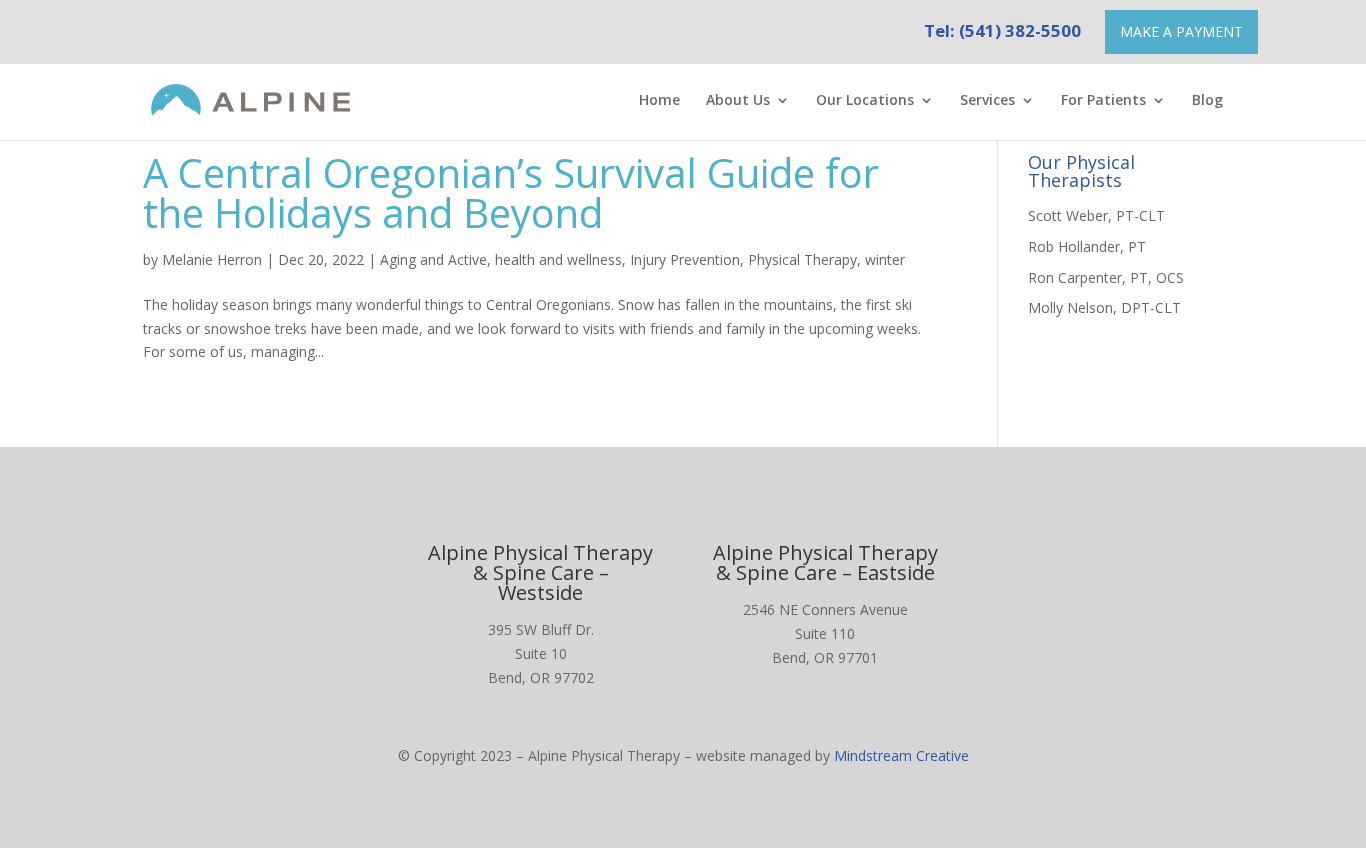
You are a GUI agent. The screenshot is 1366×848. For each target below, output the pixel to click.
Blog (1207, 101)
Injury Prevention (685, 259)
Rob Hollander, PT (1087, 246)
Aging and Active (433, 259)
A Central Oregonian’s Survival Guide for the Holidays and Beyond (511, 192)
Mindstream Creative (901, 755)
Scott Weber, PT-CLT (1096, 215)
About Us (738, 101)
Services (987, 101)
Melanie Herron (212, 259)
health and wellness (558, 259)
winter (885, 259)
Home (659, 101)
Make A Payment (1181, 31)
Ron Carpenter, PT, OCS (1106, 277)
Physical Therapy (802, 259)
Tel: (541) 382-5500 (1002, 30)
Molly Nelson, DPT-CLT (1104, 307)
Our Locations (865, 101)
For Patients (1103, 101)
